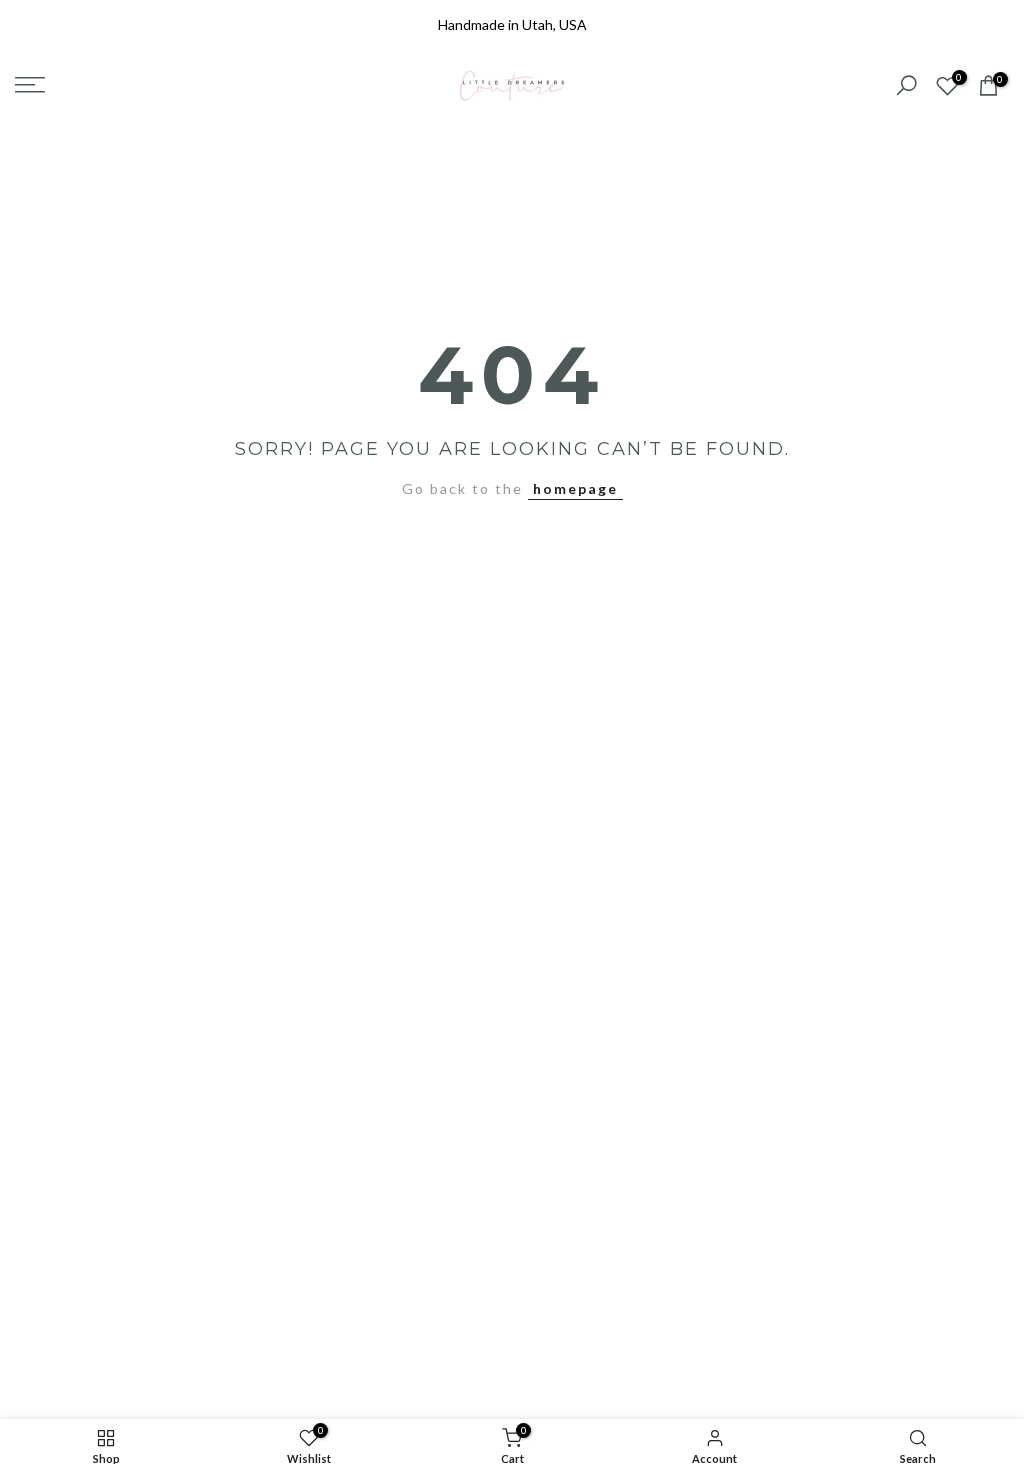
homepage (575, 488)
